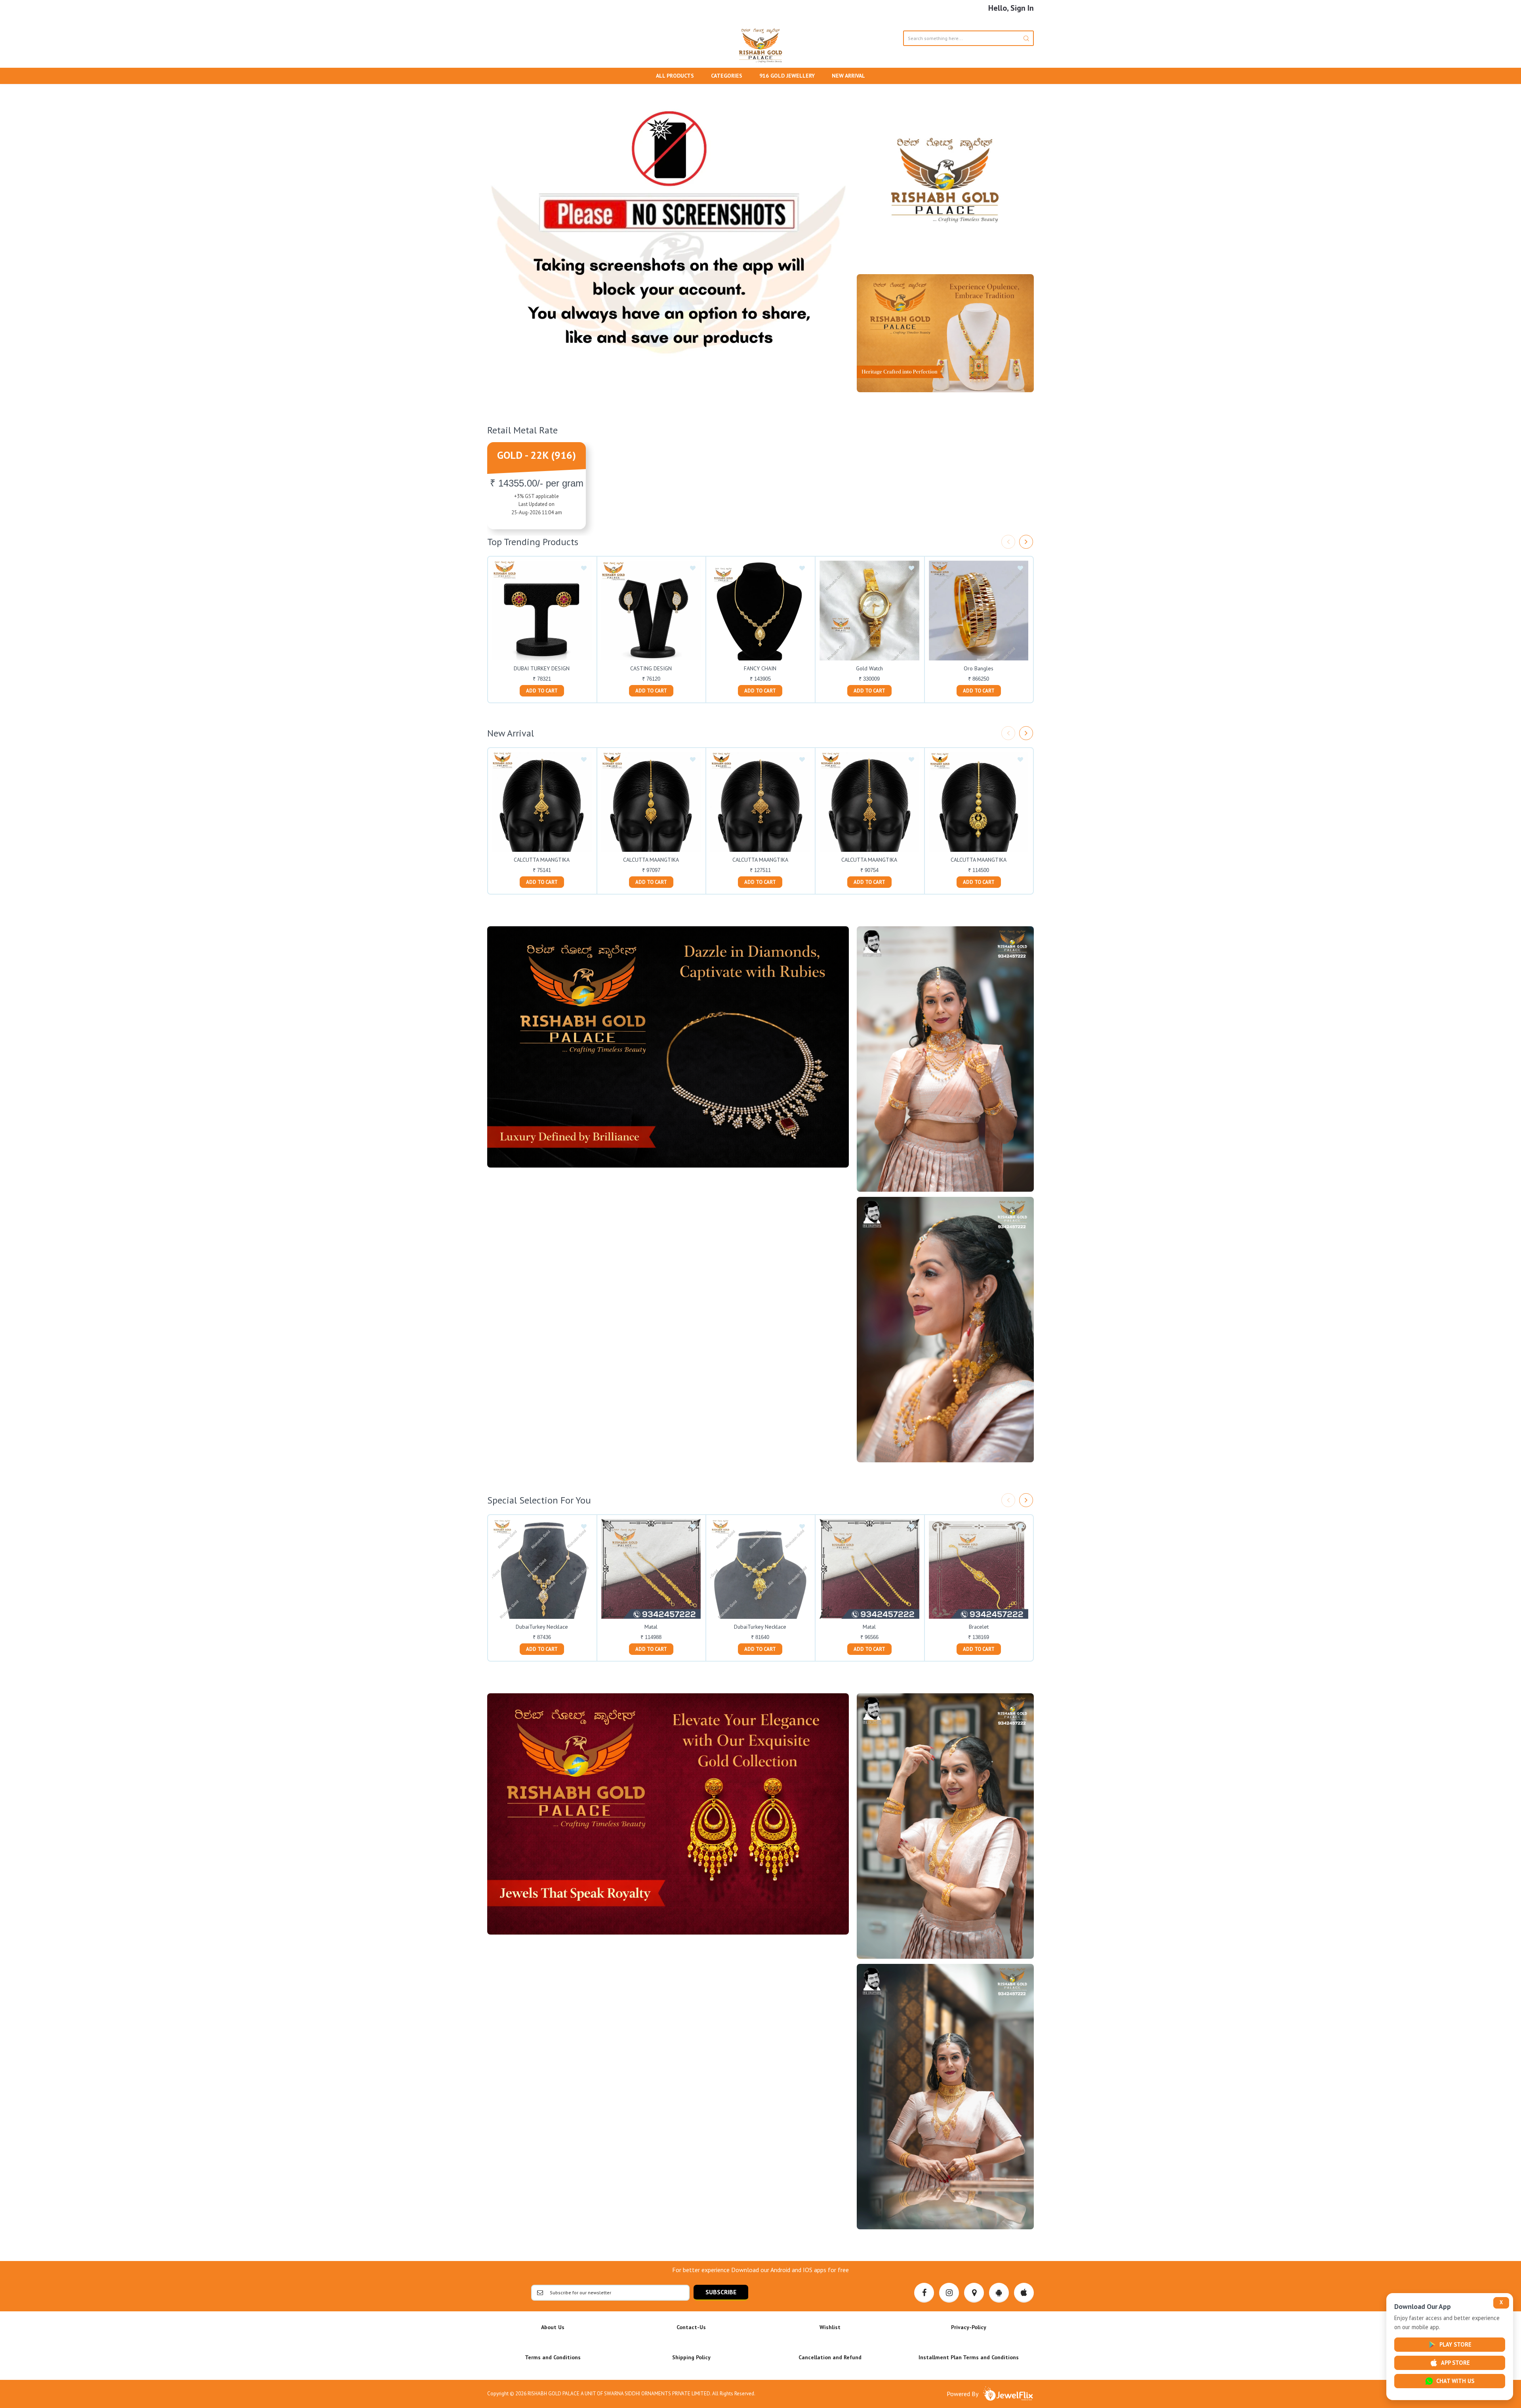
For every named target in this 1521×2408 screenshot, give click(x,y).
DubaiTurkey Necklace (542, 1627)
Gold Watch (869, 668)
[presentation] (1008, 542)
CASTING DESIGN (651, 668)
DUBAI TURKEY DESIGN (542, 668)
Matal (651, 1627)
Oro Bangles (979, 668)
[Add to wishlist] (584, 569)
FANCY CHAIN (760, 668)
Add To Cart (542, 691)
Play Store (1455, 2344)
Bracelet (979, 1627)
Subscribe (721, 2292)
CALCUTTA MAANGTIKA (542, 860)
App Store (1455, 2363)
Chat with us (1455, 2381)
